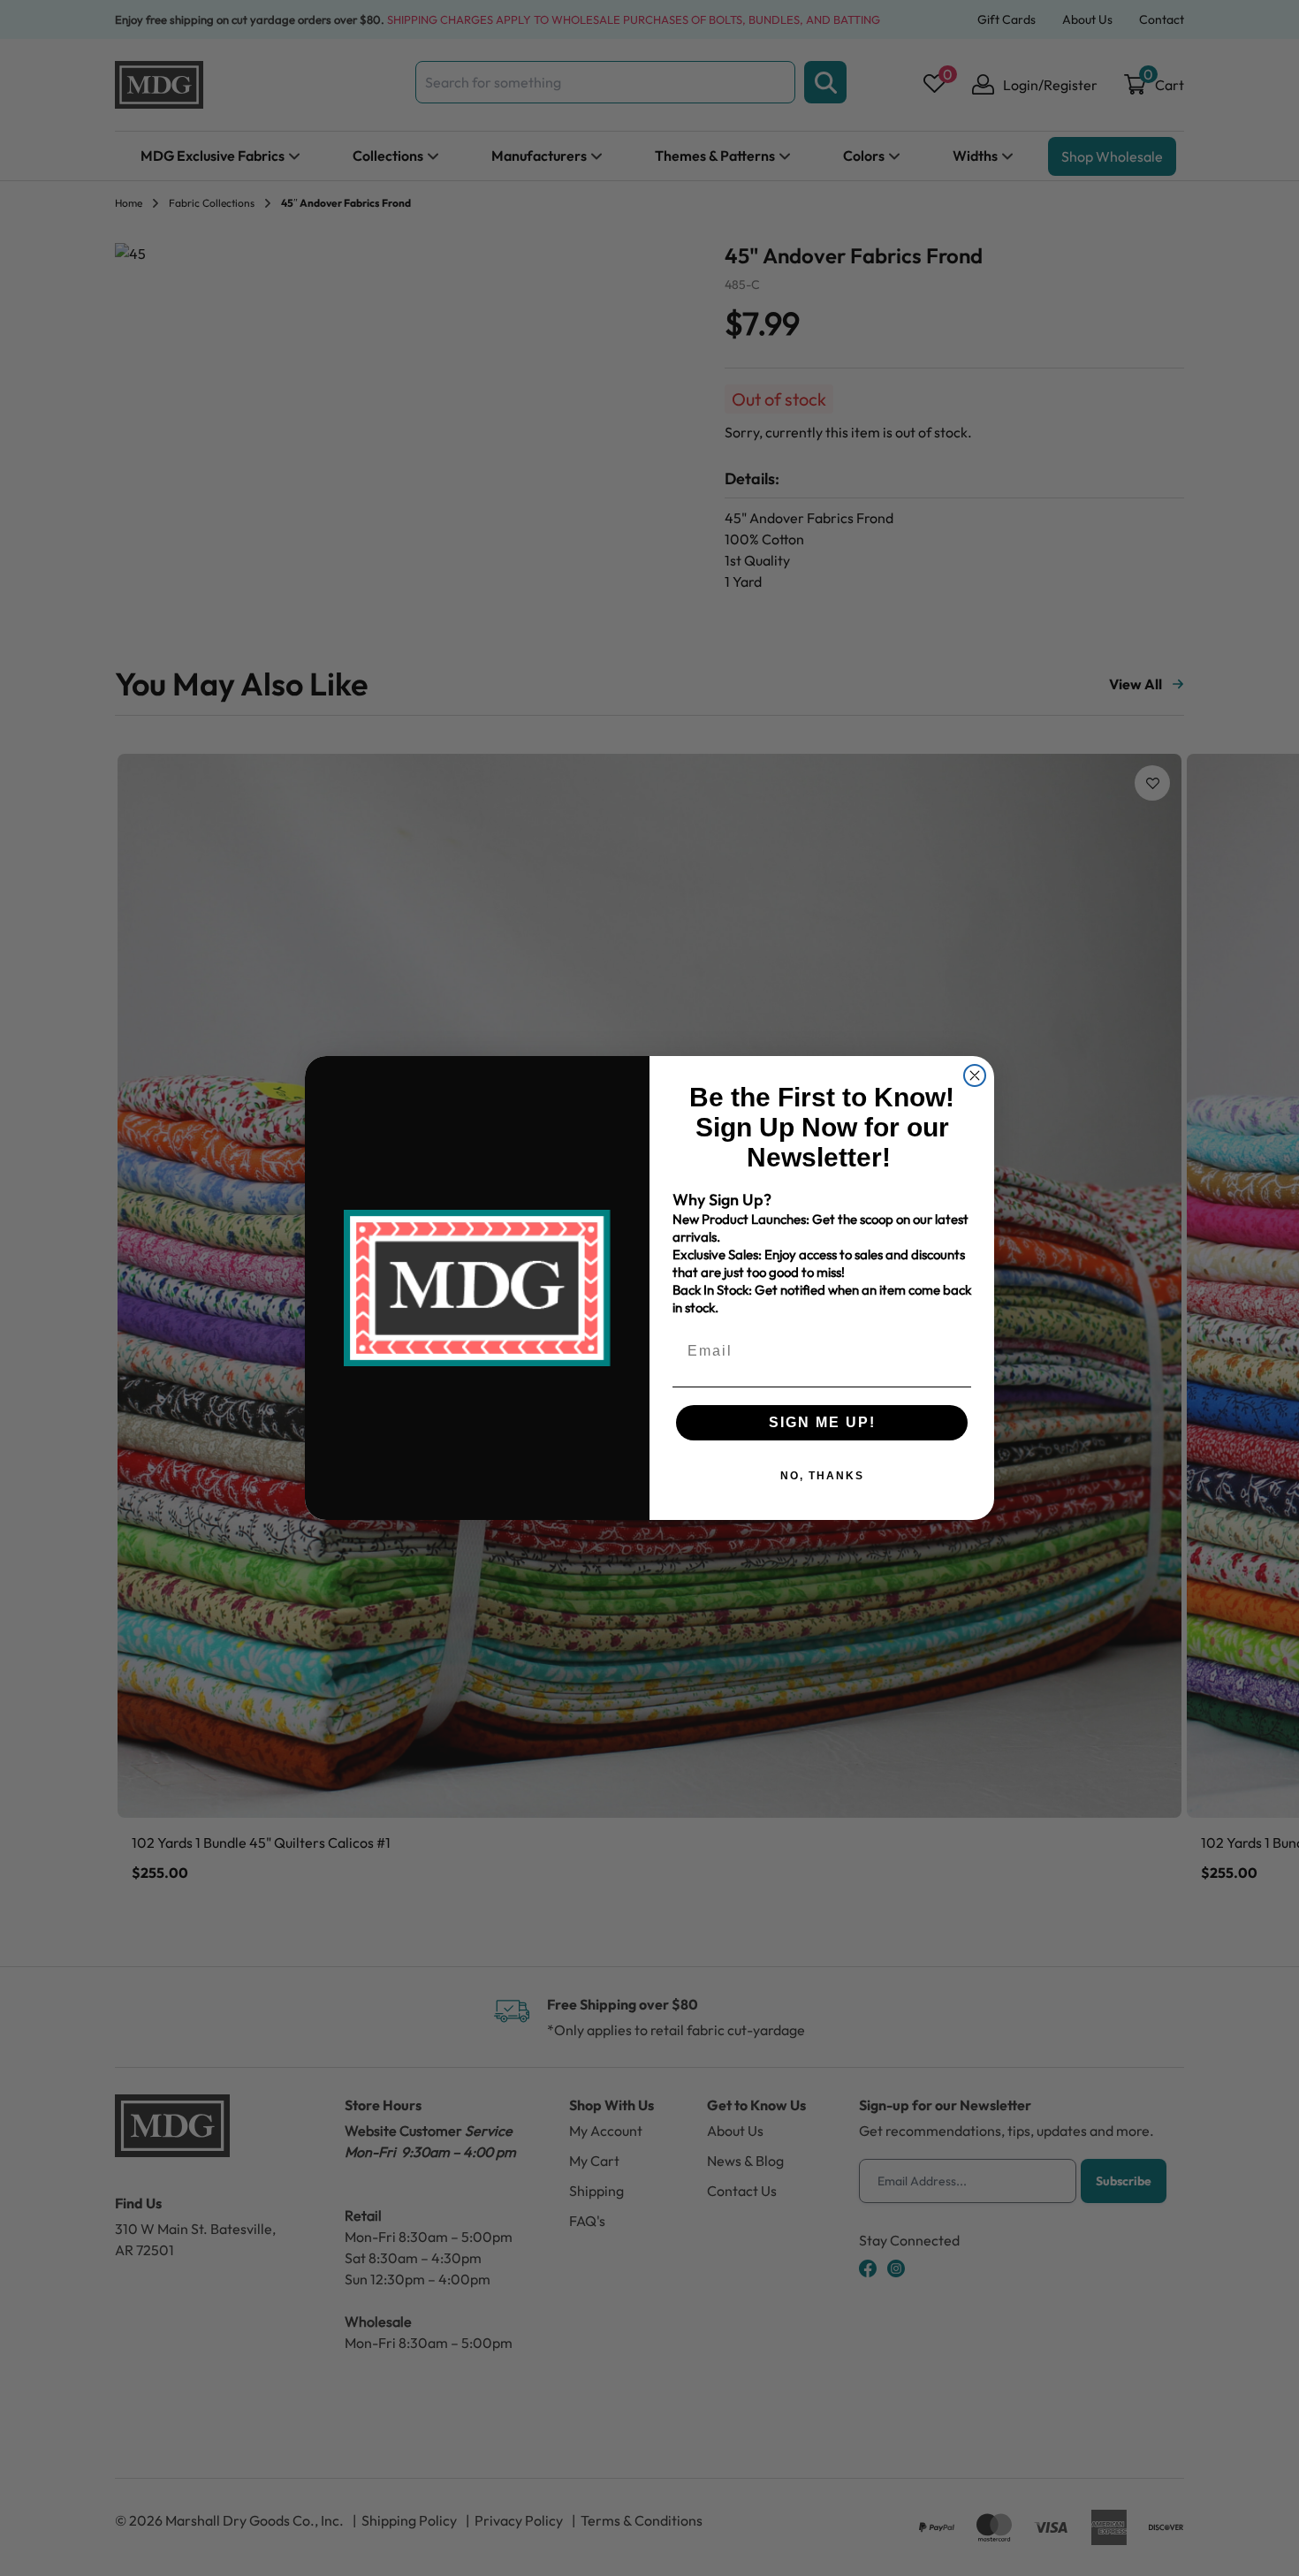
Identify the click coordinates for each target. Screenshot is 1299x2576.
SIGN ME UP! (822, 1422)
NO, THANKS (822, 1476)
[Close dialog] (975, 1075)
